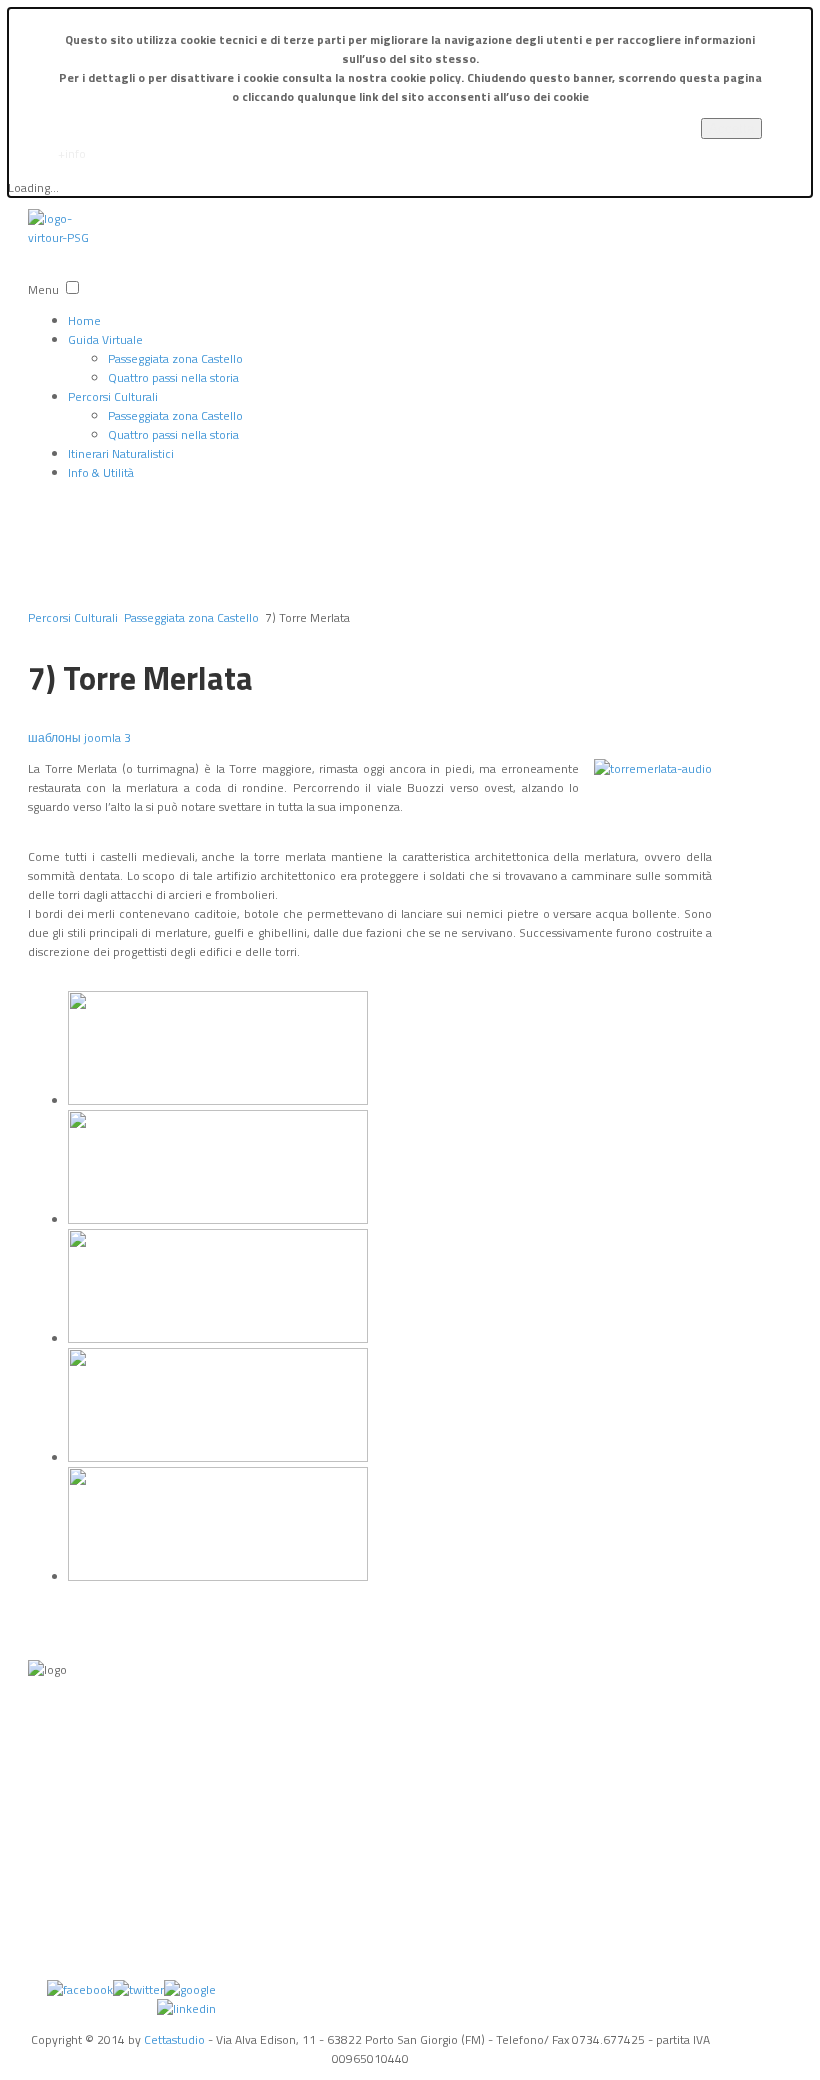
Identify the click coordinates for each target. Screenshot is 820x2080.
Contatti (47, 1858)
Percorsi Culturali (113, 396)
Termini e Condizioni (53, 1734)
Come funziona (49, 1916)
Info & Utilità (101, 472)
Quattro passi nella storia (173, 377)
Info (37, 1701)
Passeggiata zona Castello (175, 358)
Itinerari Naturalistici (121, 453)
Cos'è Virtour (56, 1883)
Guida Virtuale (105, 339)
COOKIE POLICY (46, 1800)
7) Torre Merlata (140, 678)
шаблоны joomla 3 (79, 737)
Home (84, 320)
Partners (47, 1833)
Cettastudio (174, 2039)
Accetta (731, 128)
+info (72, 153)
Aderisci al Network (51, 1957)
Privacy (44, 1767)
